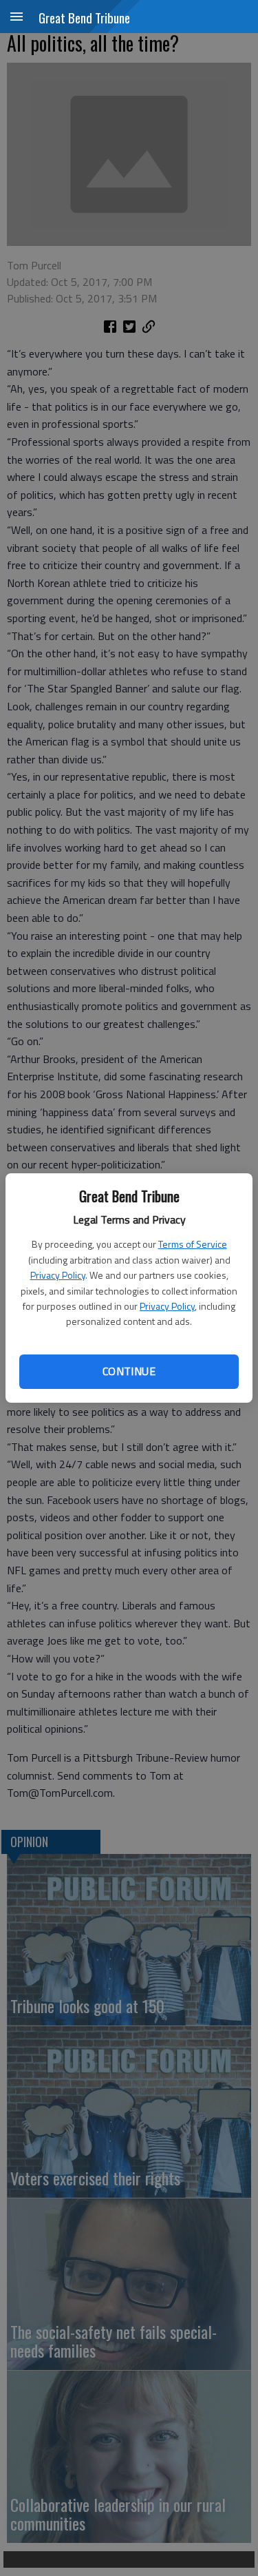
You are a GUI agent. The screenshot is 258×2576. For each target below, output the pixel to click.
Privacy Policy (58, 1275)
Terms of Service (193, 1244)
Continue (129, 1371)
